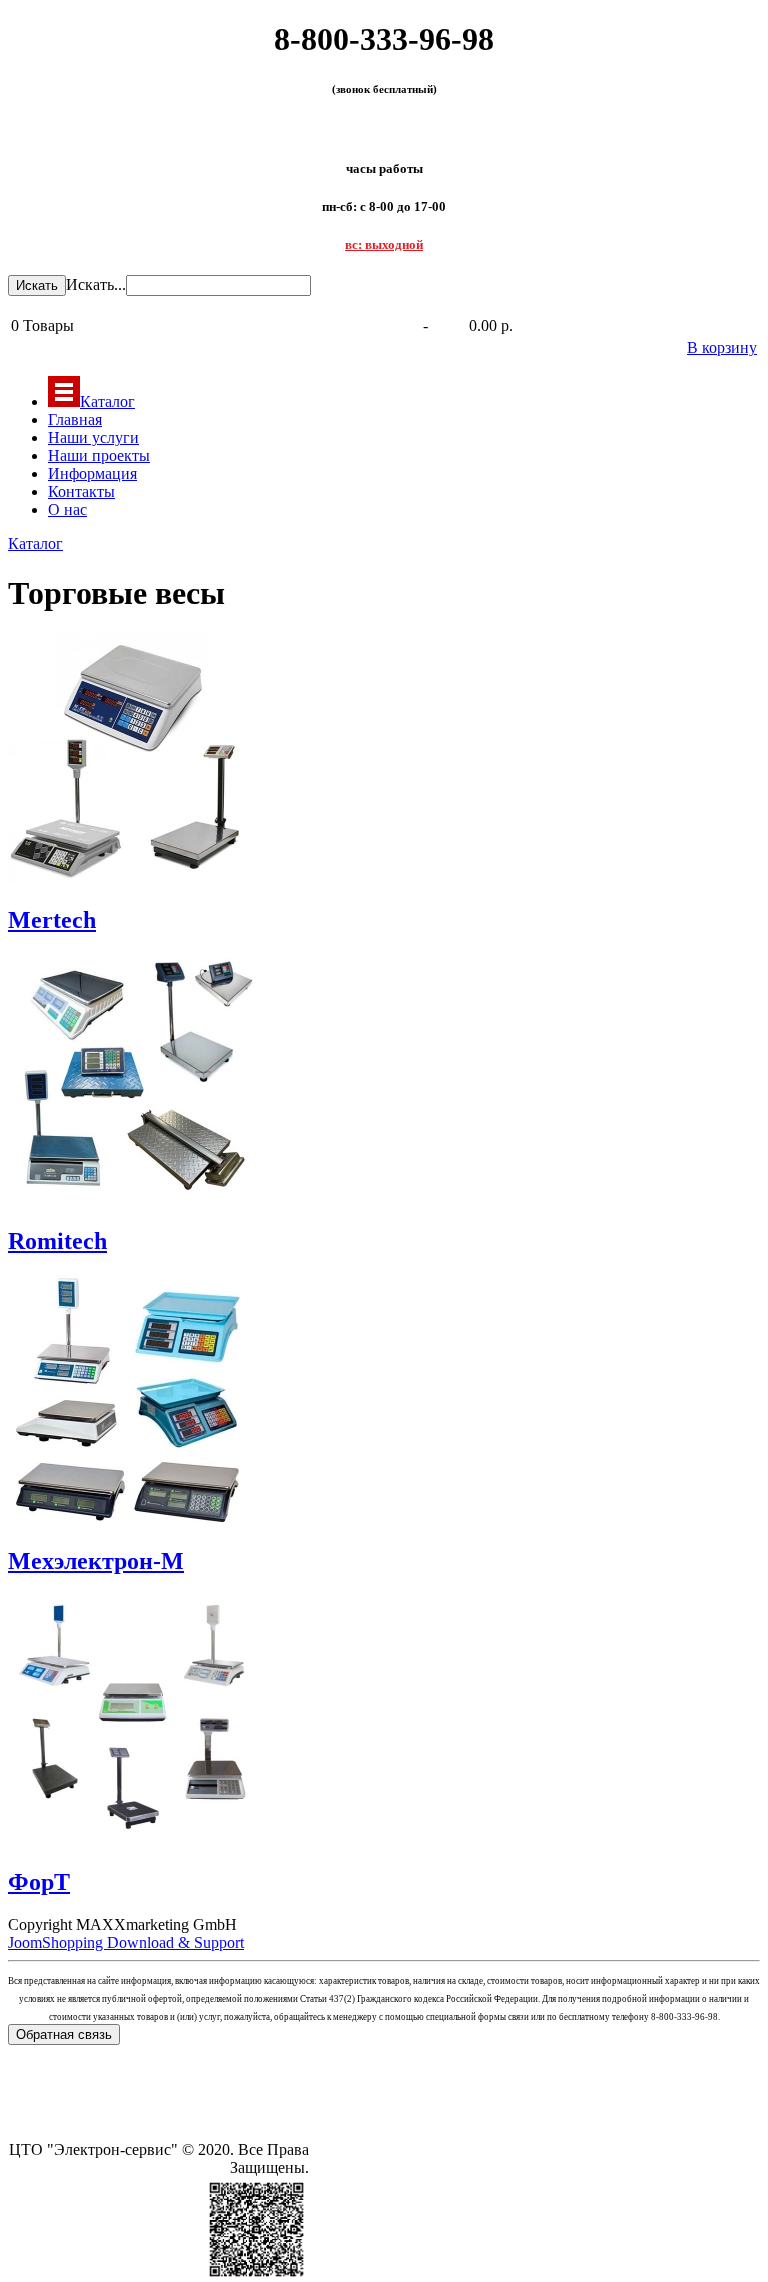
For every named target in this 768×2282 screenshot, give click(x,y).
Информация (92, 473)
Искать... (96, 284)
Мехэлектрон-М (96, 1561)
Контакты (81, 491)
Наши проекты (99, 455)
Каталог (107, 401)
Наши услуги (93, 437)
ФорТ (39, 1882)
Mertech (52, 920)
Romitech (57, 1241)
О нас (67, 509)
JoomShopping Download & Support (126, 1942)
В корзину (722, 347)
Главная (75, 419)
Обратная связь (64, 2034)
